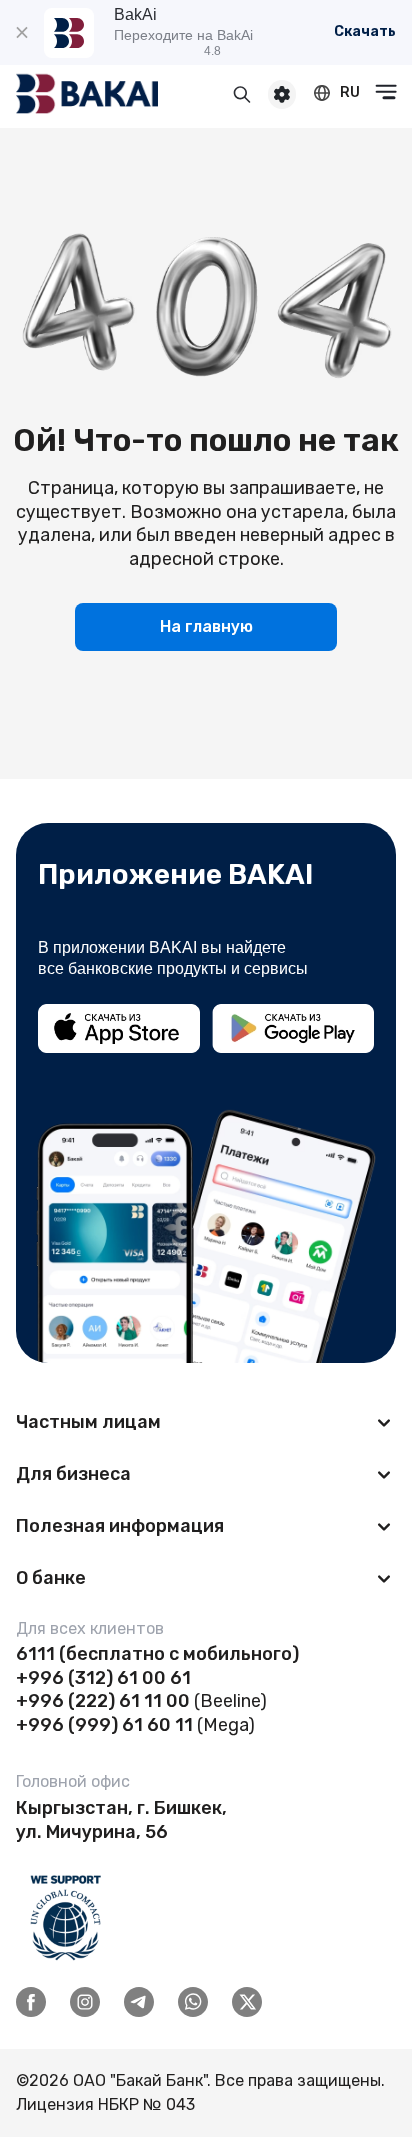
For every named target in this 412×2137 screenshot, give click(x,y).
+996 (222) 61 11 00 (103, 1701)
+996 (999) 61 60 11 (104, 1725)
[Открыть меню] (386, 92)
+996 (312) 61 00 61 (103, 1678)
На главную (206, 626)
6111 (35, 1654)
